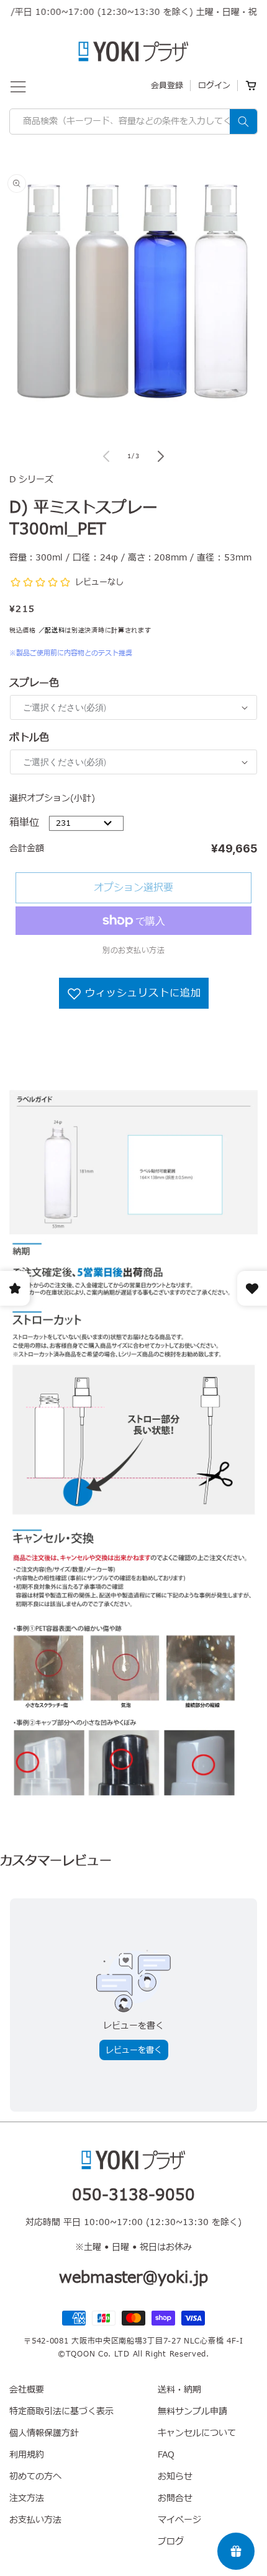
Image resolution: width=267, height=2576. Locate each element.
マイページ (179, 2520)
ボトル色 (29, 738)
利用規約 (27, 2455)
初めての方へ (35, 2476)
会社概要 (27, 2390)
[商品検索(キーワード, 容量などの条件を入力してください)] (243, 122)
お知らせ (175, 2476)
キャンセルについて (197, 2433)
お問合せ (175, 2498)
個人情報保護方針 (44, 2433)
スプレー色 (34, 683)
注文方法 (27, 2498)
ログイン (214, 86)
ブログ (171, 2542)
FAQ (166, 2455)
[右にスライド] (161, 456)
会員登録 (167, 86)
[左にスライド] (106, 456)
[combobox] (133, 122)
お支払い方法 (35, 2520)
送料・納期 (179, 2390)
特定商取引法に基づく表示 (61, 2411)
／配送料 (52, 630)
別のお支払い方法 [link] (133, 950)
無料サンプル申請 (192, 2411)
